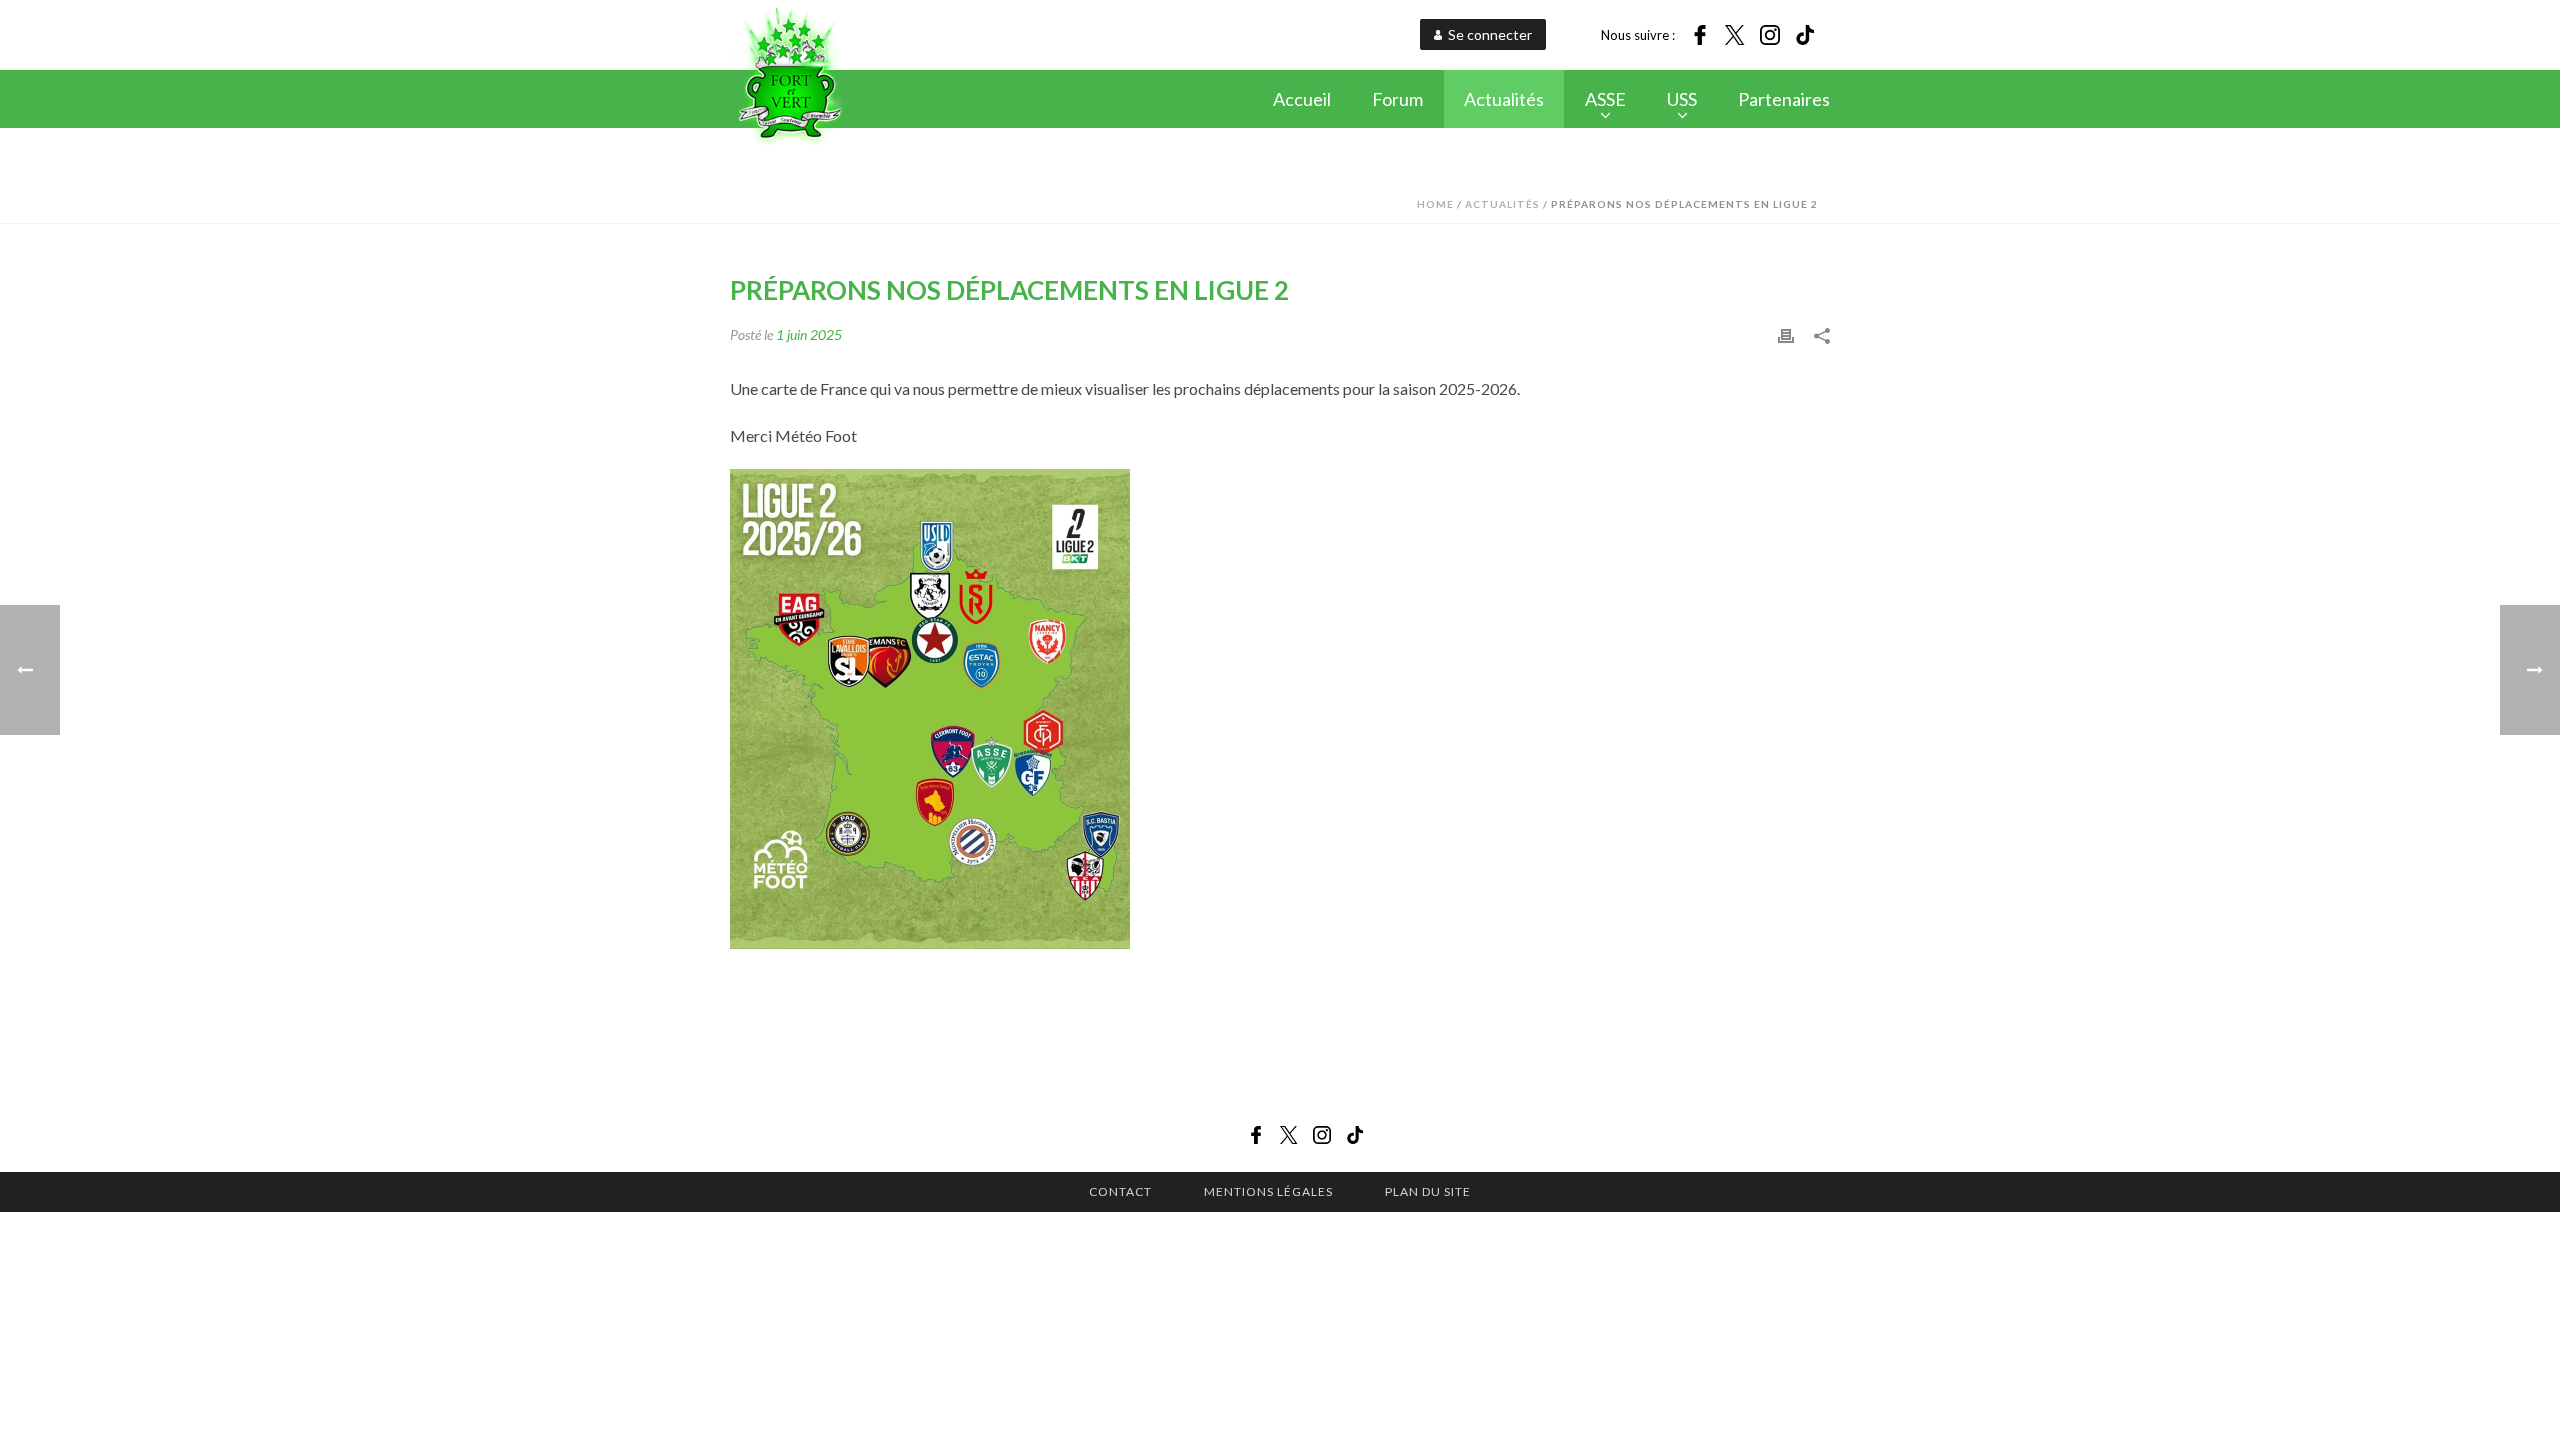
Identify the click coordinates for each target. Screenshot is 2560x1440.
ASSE (1605, 99)
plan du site (1428, 1191)
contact (1120, 1191)
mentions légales (1268, 1191)
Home (1435, 204)
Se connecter (1490, 34)
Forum (1397, 99)
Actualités (1504, 99)
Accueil (1302, 99)
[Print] (1786, 333)
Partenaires (1784, 99)
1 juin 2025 (809, 334)
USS (1682, 99)
